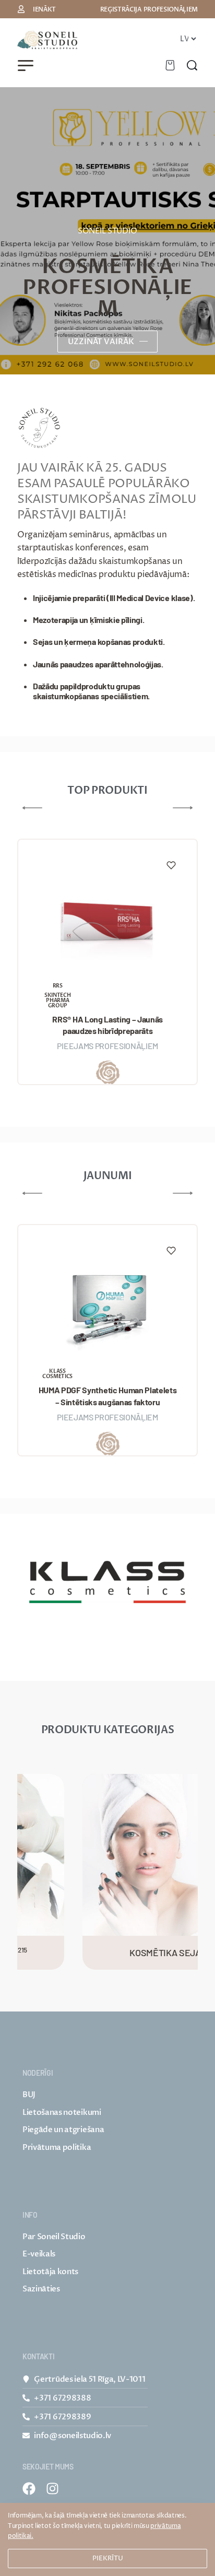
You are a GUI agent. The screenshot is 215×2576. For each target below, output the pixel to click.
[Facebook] (29, 2489)
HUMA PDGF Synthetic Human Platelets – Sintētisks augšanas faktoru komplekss (108, 1396)
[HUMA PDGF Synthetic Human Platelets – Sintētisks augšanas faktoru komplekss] (107, 1306)
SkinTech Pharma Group (57, 1001)
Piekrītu (108, 2558)
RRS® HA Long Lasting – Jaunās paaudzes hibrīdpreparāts (107, 1025)
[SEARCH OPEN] (192, 65)
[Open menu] (26, 66)
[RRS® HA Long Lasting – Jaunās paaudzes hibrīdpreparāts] (107, 921)
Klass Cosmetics (57, 1374)
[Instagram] (52, 2489)
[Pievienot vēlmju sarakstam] (171, 865)
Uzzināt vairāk (101, 342)
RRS (58, 986)
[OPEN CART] (170, 65)
